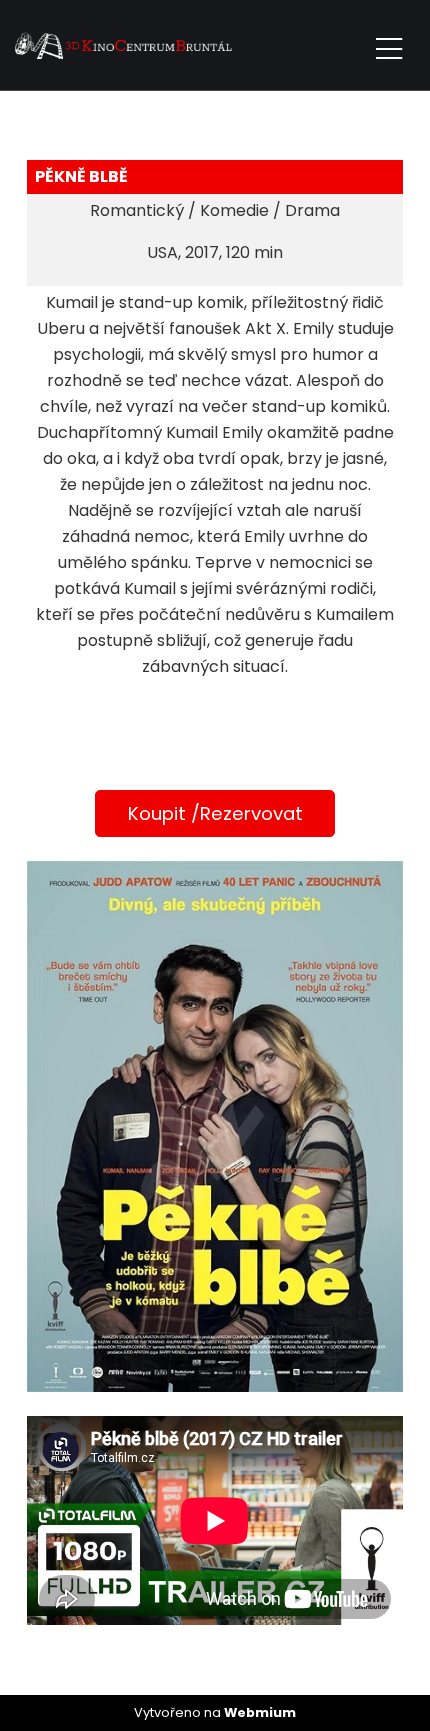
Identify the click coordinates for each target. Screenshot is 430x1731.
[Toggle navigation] (389, 45)
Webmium (260, 1712)
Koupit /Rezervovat (215, 813)
